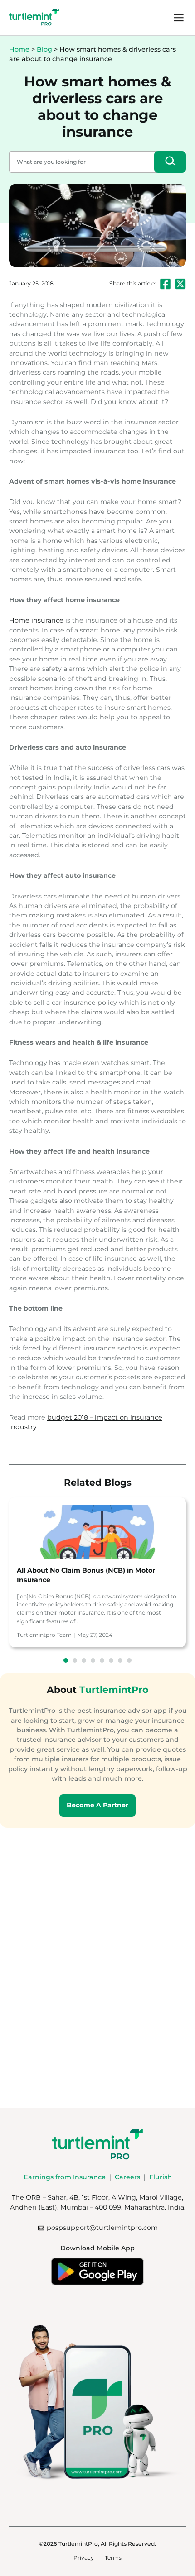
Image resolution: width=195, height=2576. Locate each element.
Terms (113, 2558)
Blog (44, 49)
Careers (127, 2177)
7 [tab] (120, 1660)
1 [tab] (66, 1660)
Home (19, 49)
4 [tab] (93, 1660)
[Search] (170, 162)
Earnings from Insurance (65, 2177)
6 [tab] (111, 1660)
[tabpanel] (97, 1572)
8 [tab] (129, 1660)
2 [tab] (75, 1660)
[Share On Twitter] (180, 284)
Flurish (161, 2177)
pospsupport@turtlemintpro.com (102, 2228)
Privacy (84, 2558)
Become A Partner (97, 1805)
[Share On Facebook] (165, 284)
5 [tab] (102, 1660)
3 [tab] (84, 1660)
